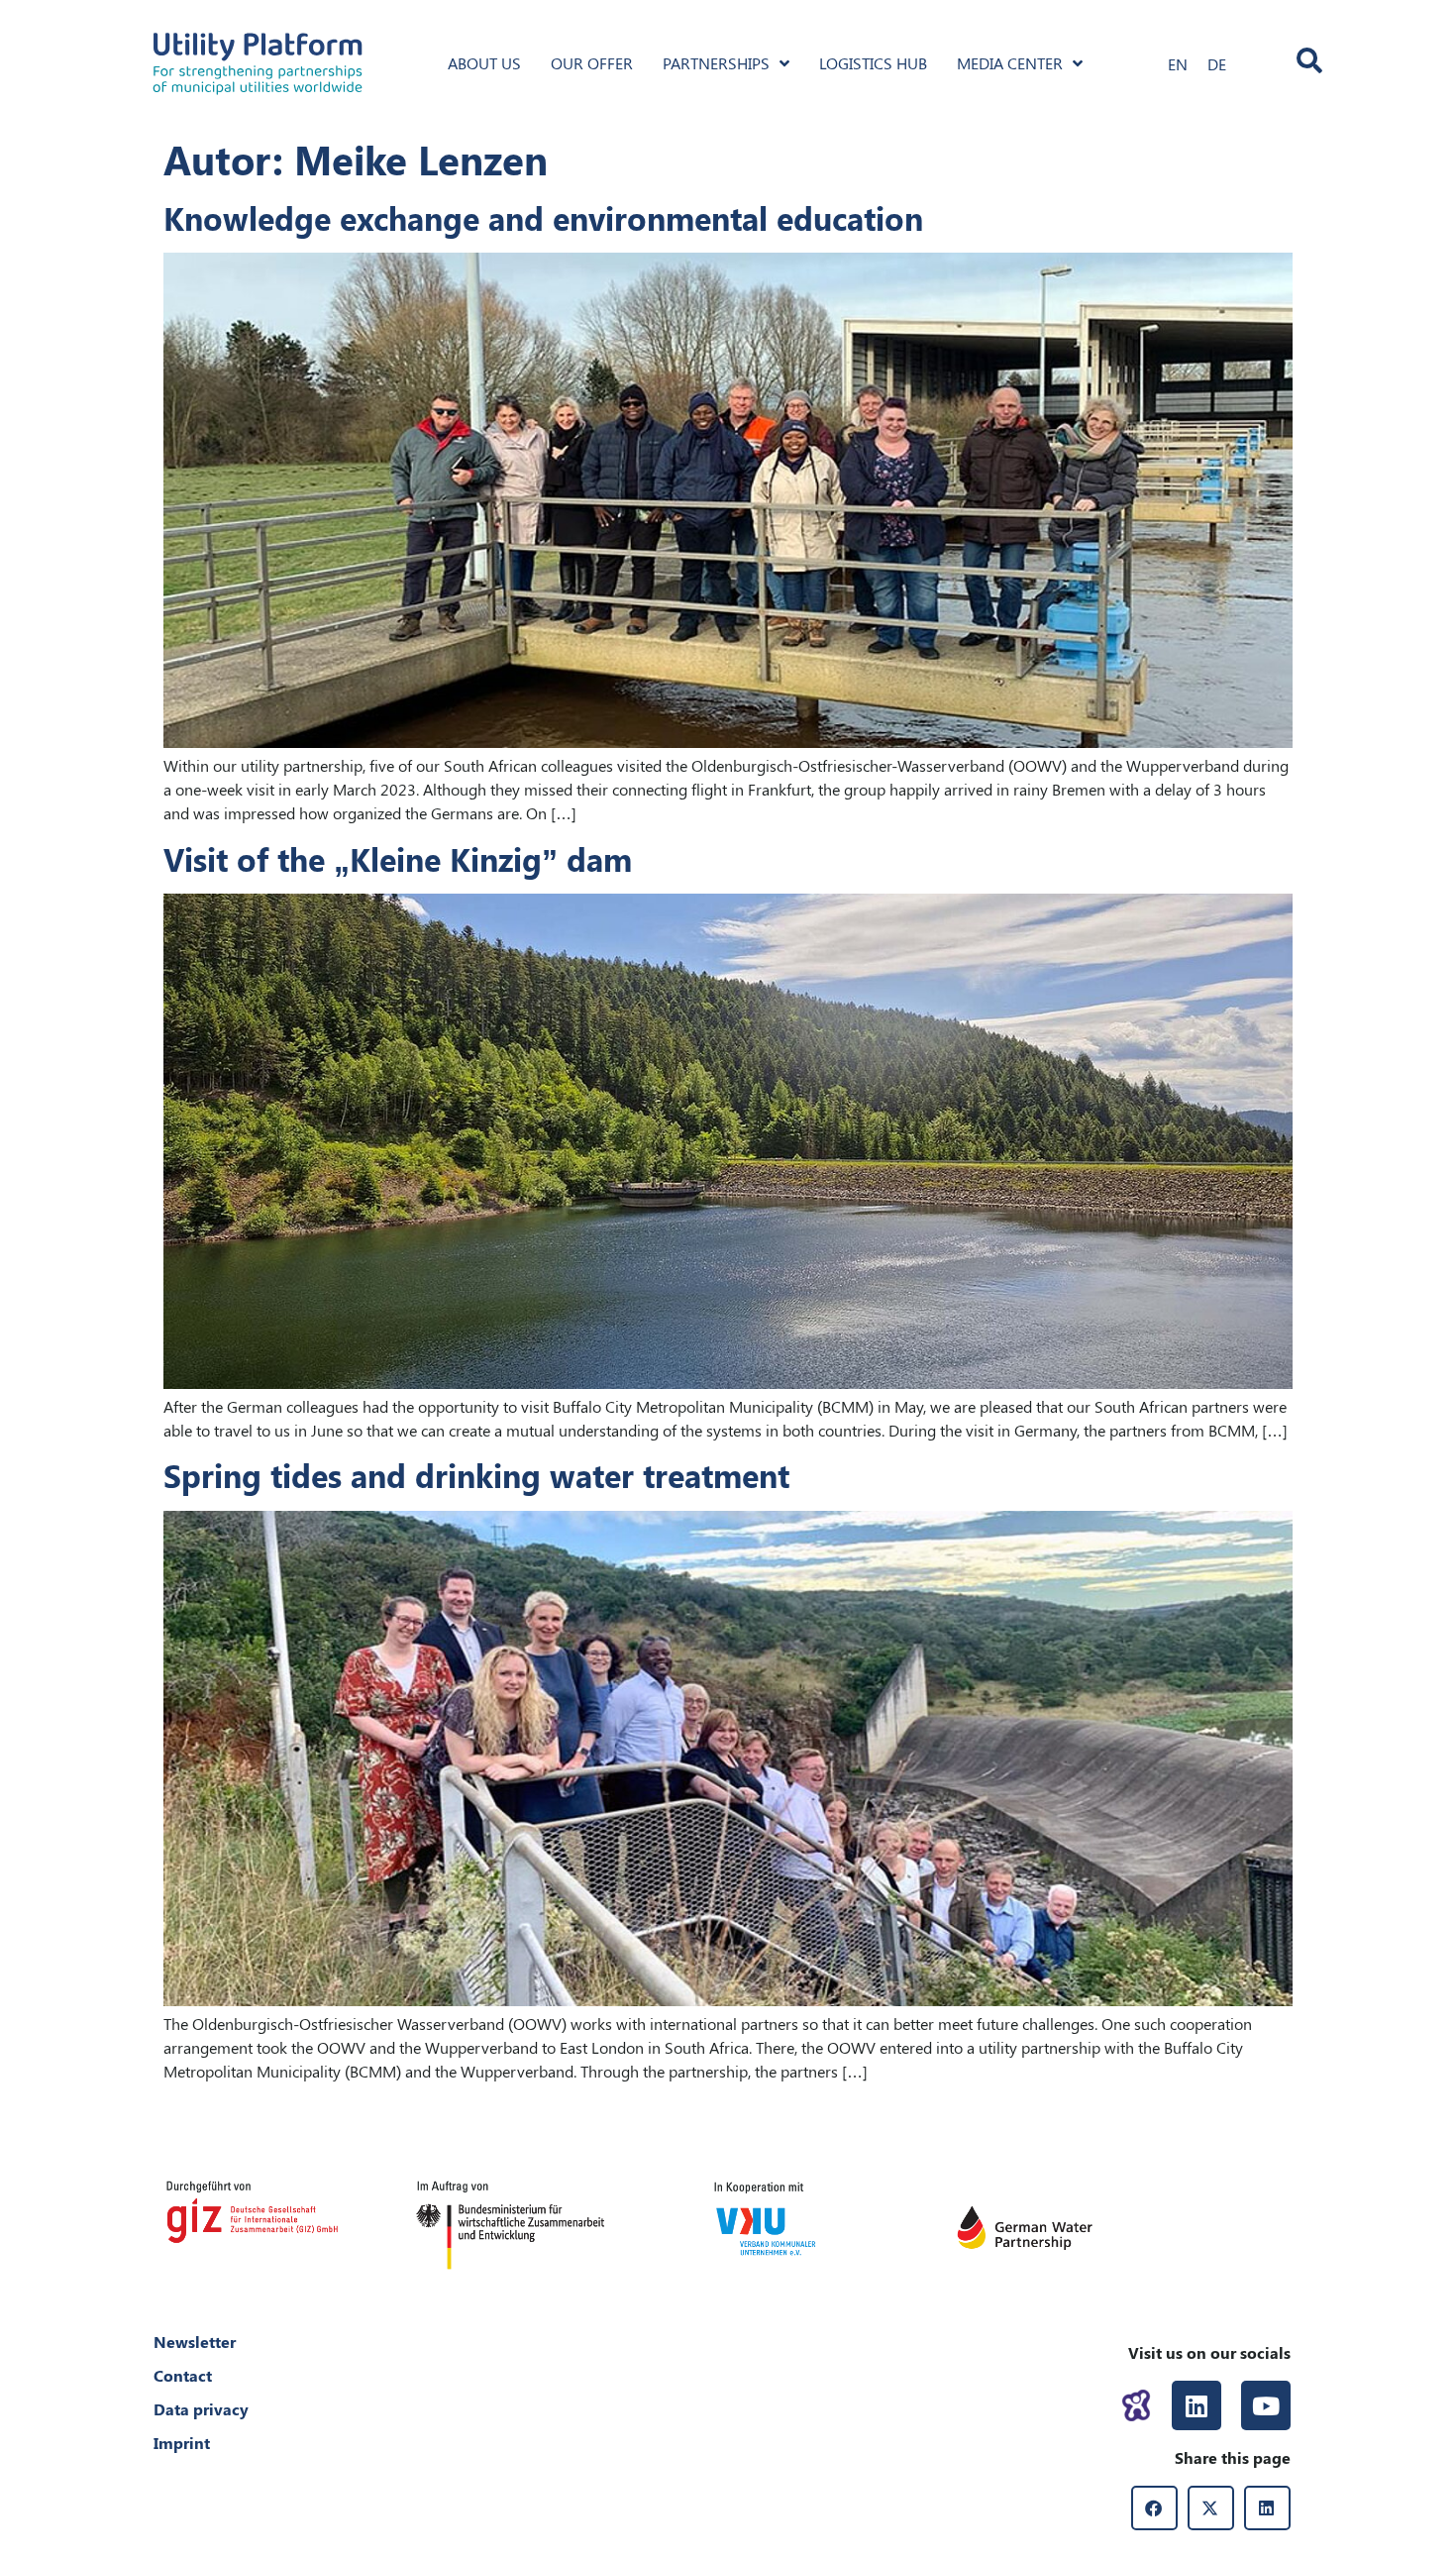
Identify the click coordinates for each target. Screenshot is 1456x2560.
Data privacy (201, 2409)
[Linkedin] (1196, 2405)
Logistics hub (873, 63)
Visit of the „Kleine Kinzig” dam (398, 858)
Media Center (1010, 63)
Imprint (182, 2443)
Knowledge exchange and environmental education (543, 217)
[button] (1154, 2508)
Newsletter (195, 2342)
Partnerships (716, 63)
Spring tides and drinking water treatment (476, 1475)
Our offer (592, 63)
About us (484, 63)
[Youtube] (1266, 2405)
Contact (183, 2375)
